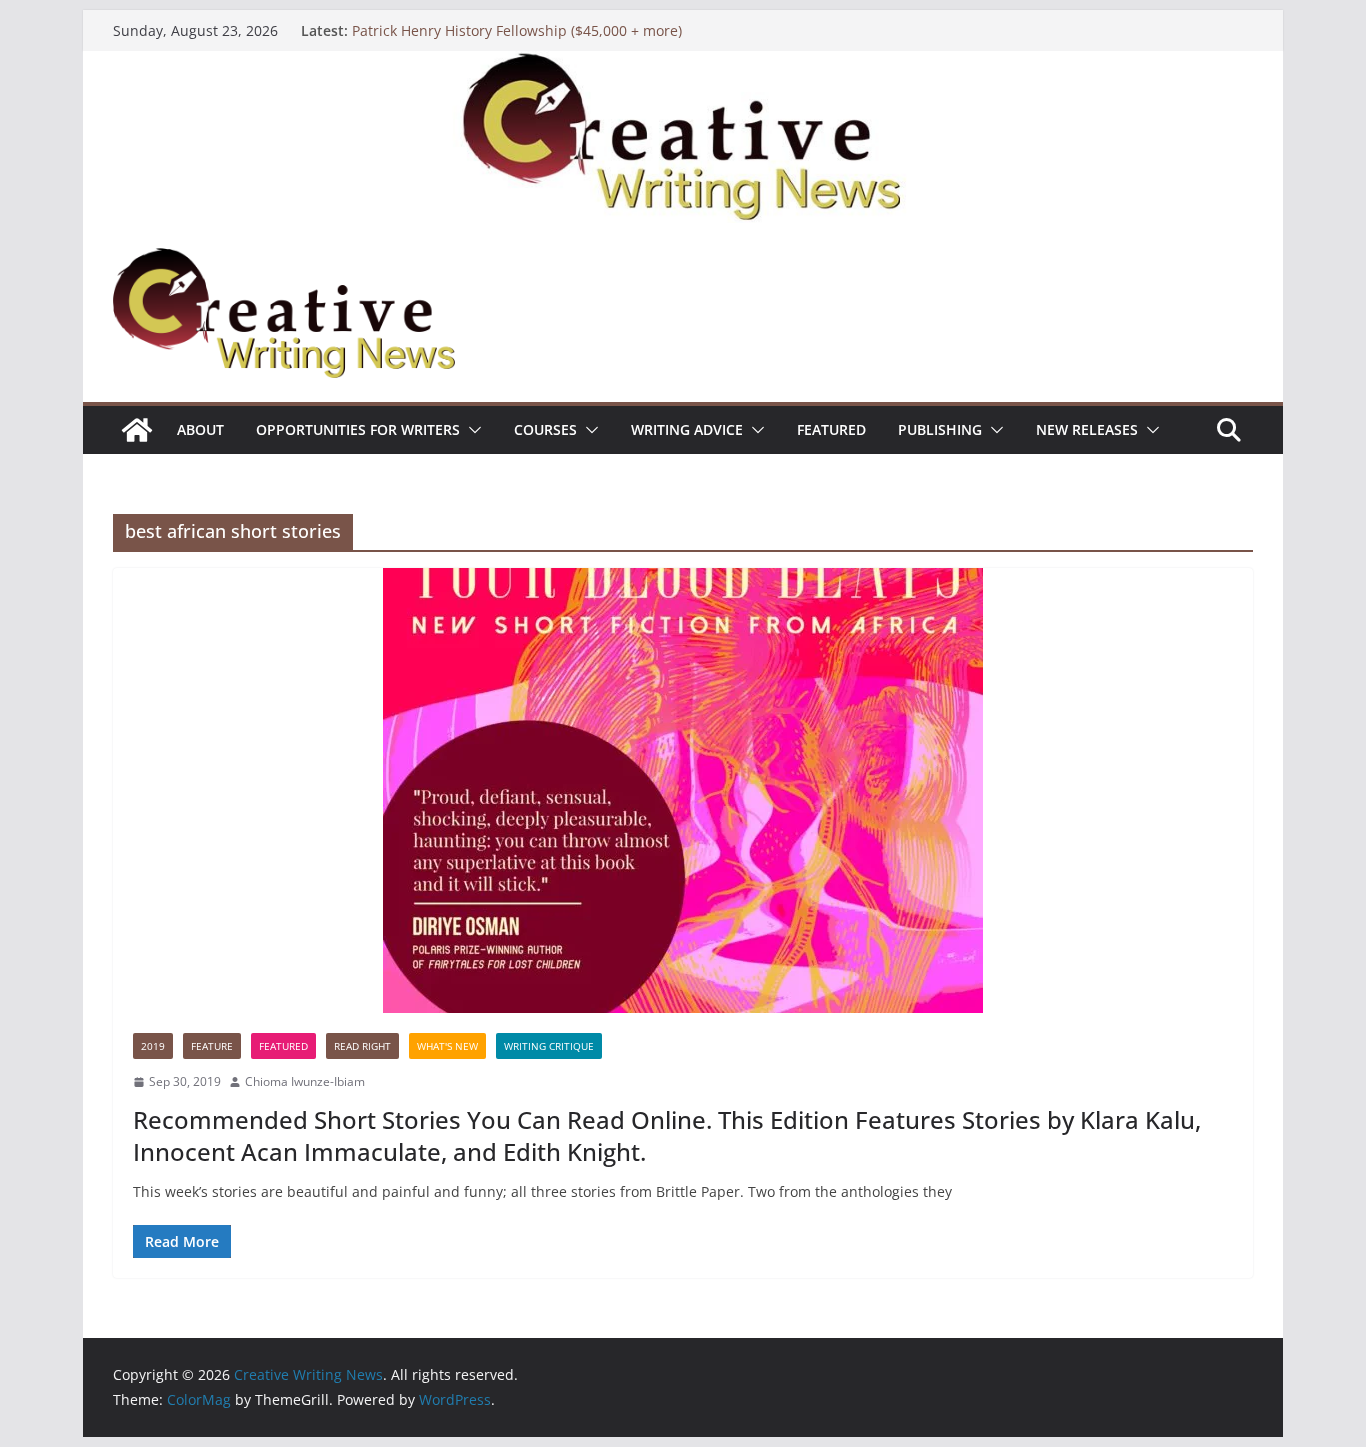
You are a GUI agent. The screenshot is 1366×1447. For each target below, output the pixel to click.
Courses (545, 429)
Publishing (940, 429)
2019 (153, 1046)
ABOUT (200, 429)
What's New (447, 1046)
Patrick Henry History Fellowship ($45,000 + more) (517, 30)
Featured (831, 429)
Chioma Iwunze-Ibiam (305, 1081)
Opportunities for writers (358, 429)
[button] (471, 430)
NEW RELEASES (1087, 429)
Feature (212, 1046)
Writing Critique (549, 1046)
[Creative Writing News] (683, 65)
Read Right (362, 1046)
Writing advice (687, 429)
